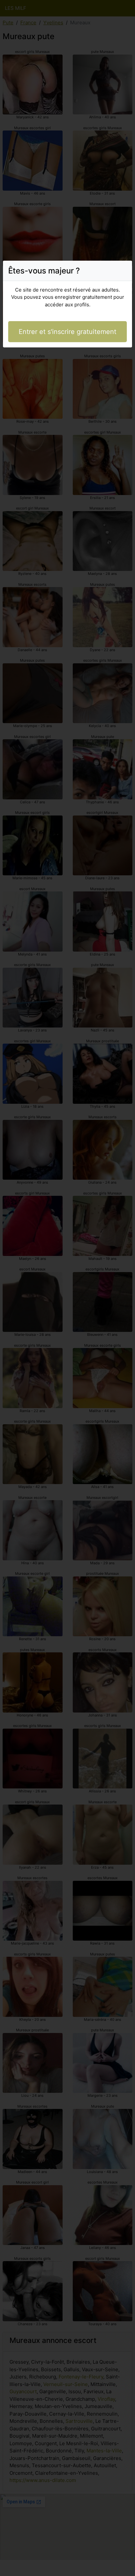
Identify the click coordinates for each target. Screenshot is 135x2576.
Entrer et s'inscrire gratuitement (67, 332)
